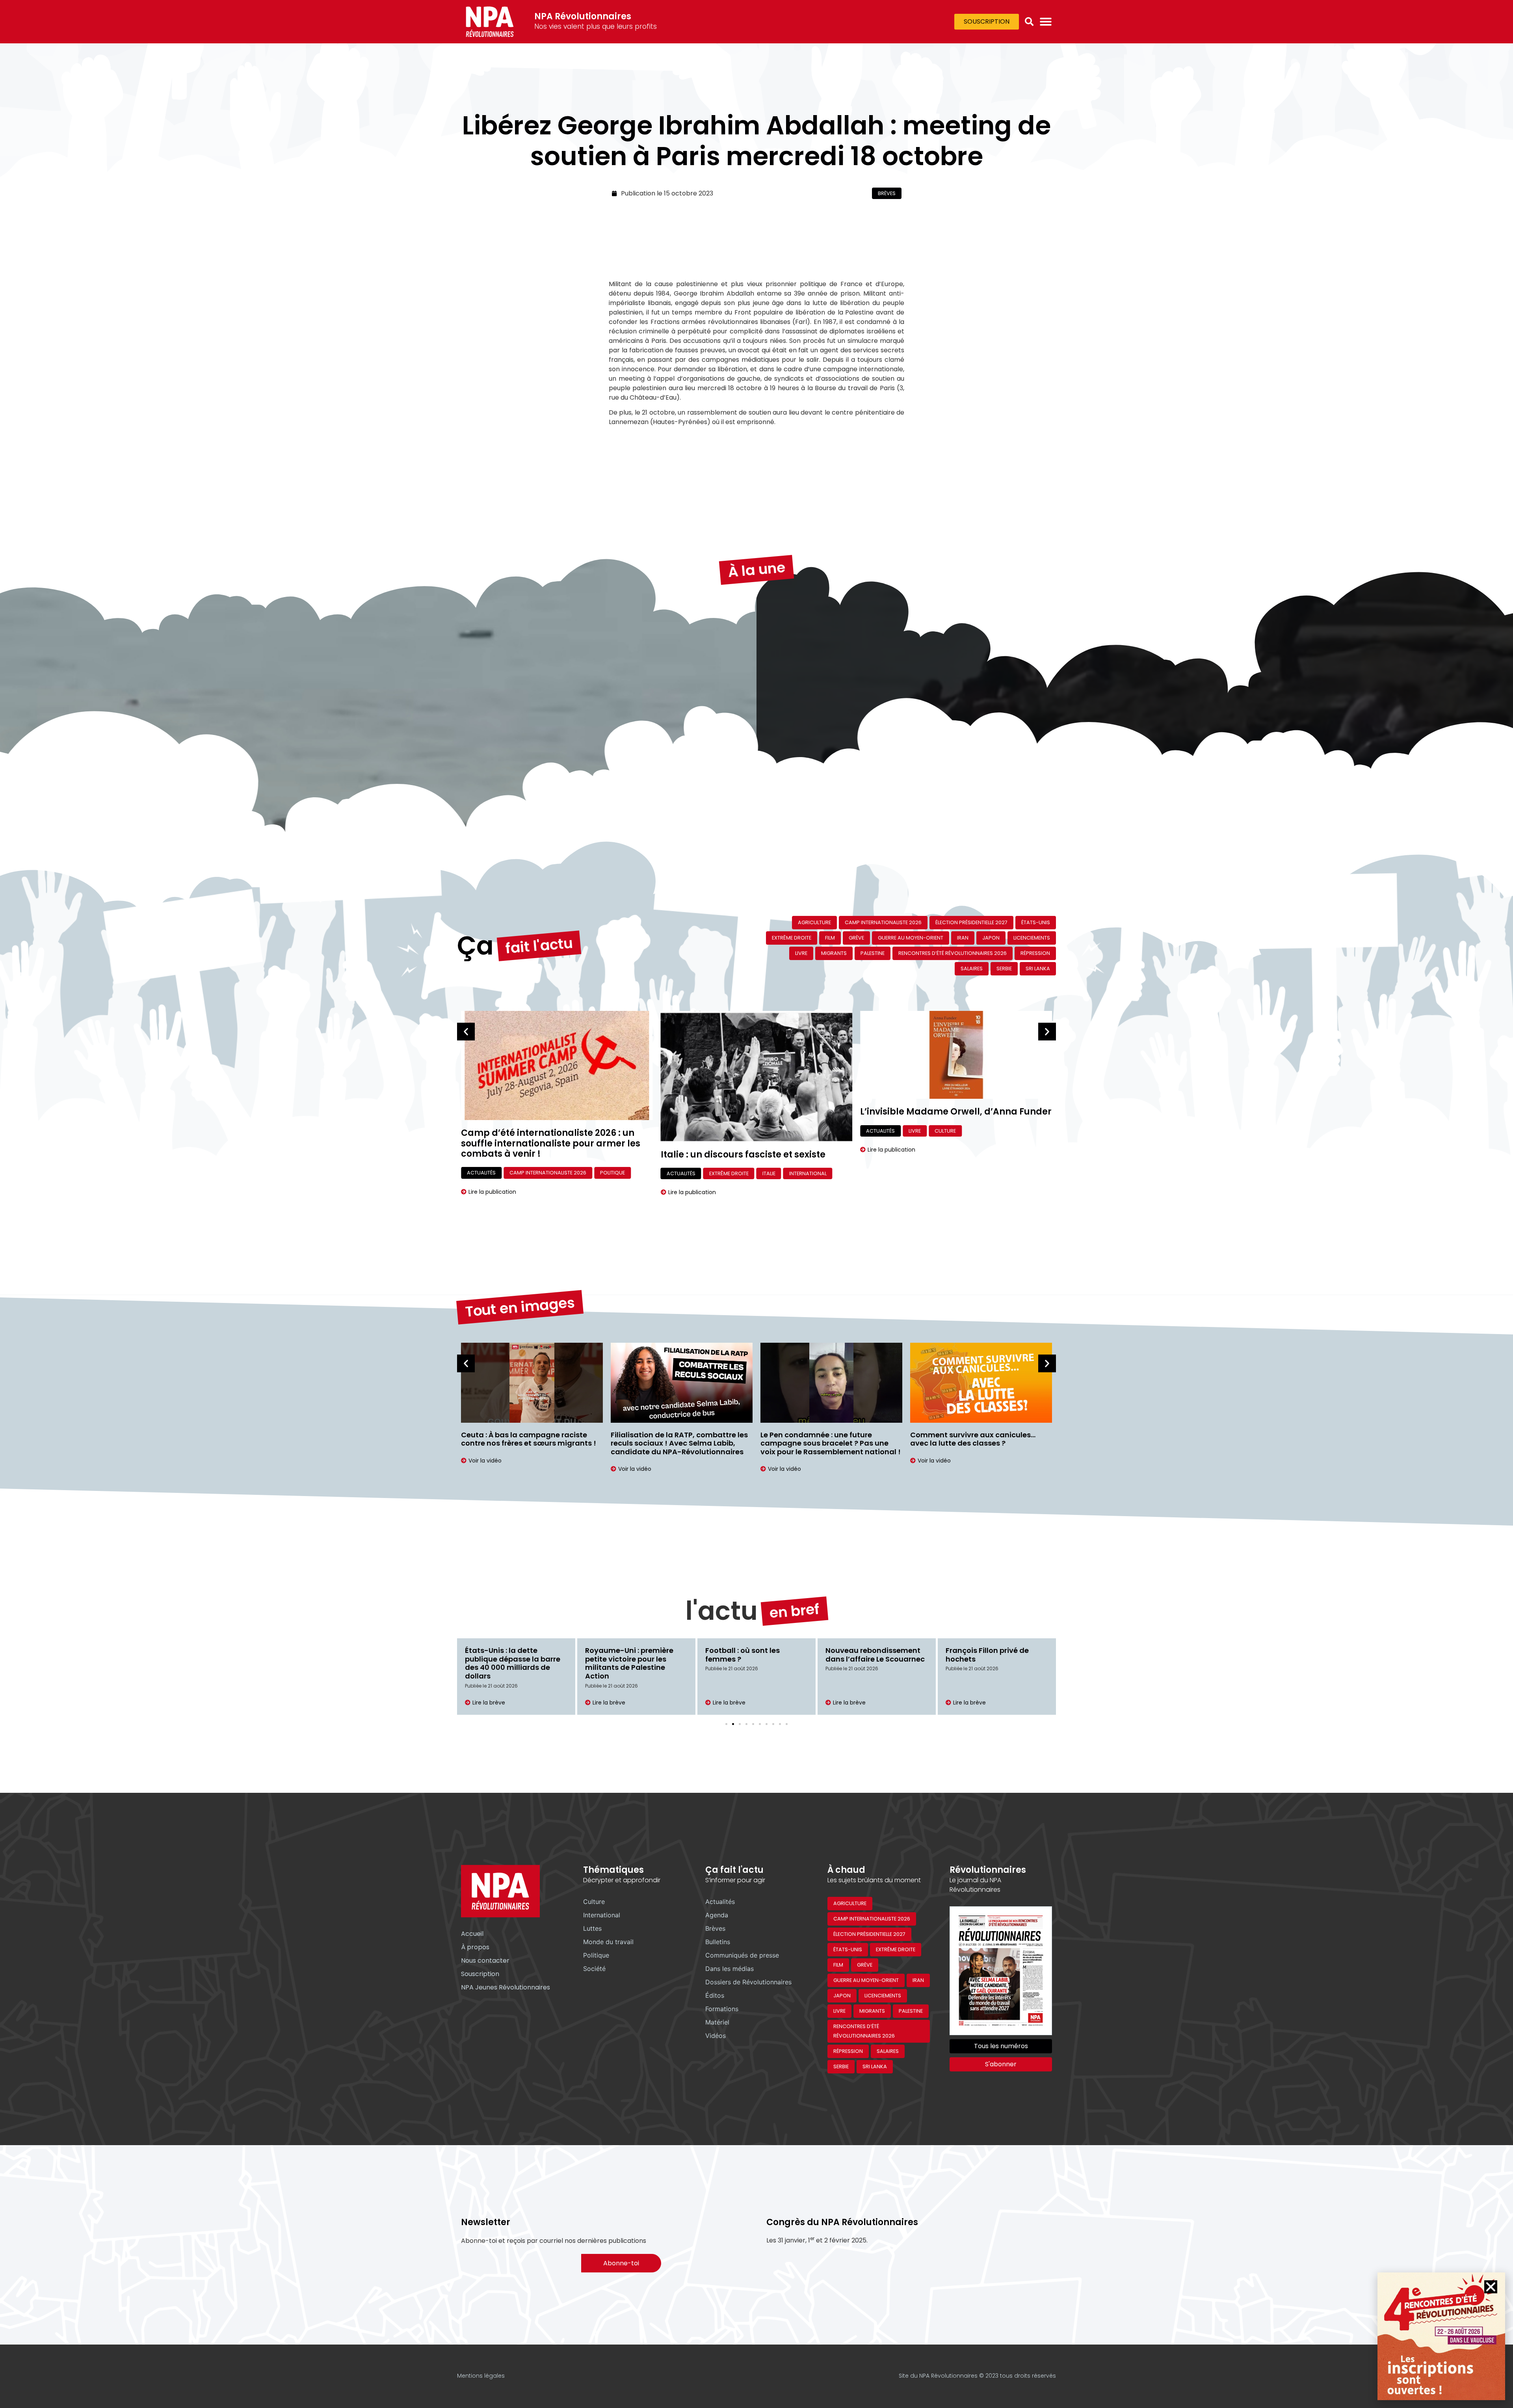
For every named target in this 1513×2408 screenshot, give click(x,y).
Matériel (717, 2022)
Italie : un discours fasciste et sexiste (743, 1155)
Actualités (681, 1173)
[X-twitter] (676, 2376)
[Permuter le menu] (1046, 22)
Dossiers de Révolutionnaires (748, 1982)
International (808, 1173)
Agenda (717, 1915)
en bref (795, 1611)
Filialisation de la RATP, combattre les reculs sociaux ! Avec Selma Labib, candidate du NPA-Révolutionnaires (679, 1443)
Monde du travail (608, 1942)
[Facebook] (727, 2376)
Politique (596, 1955)
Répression (1035, 953)
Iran (963, 938)
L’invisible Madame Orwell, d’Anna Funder (956, 1112)
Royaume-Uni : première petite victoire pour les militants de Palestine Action (629, 1663)
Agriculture (814, 922)
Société (594, 1969)
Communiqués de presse (742, 1955)
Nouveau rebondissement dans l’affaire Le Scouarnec (875, 1655)
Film (830, 938)
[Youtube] (710, 2376)
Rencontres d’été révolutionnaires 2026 (953, 953)
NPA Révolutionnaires (583, 16)
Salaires (972, 969)
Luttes (592, 1928)
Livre (801, 953)
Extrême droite (792, 938)
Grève (856, 938)
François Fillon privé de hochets (987, 1655)
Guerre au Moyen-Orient (911, 938)
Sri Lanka (1038, 969)
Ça (475, 946)
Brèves (887, 193)
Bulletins (718, 1942)
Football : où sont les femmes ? (743, 1655)
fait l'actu (539, 946)
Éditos (715, 1995)
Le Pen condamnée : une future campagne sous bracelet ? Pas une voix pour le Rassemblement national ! (831, 1443)
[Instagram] (693, 2376)
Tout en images (520, 1307)
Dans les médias (730, 1969)
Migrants (834, 953)
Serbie (1004, 969)
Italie (769, 1173)
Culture (945, 1131)
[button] (1029, 22)
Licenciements (1032, 938)
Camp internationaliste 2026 (883, 922)
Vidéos (716, 2036)
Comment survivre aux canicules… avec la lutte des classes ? (973, 1439)
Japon (991, 938)
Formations (722, 2009)
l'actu (722, 1611)
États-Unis (1036, 922)
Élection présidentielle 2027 (971, 922)
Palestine (873, 953)
